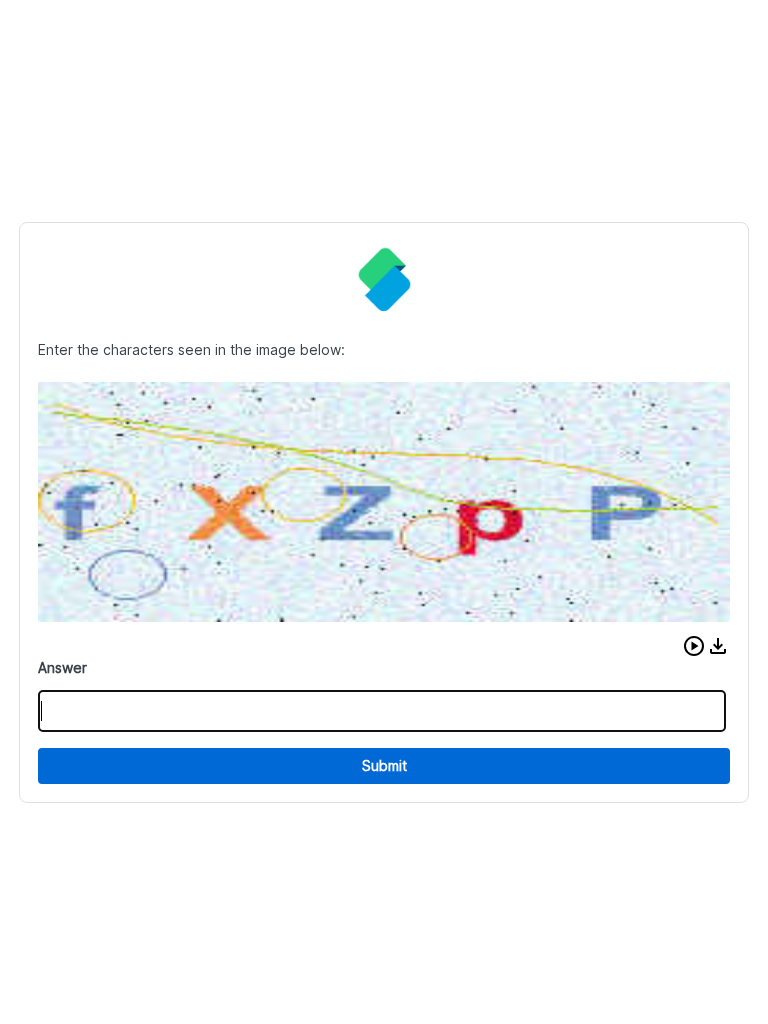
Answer (62, 667)
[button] (694, 646)
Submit (384, 765)
